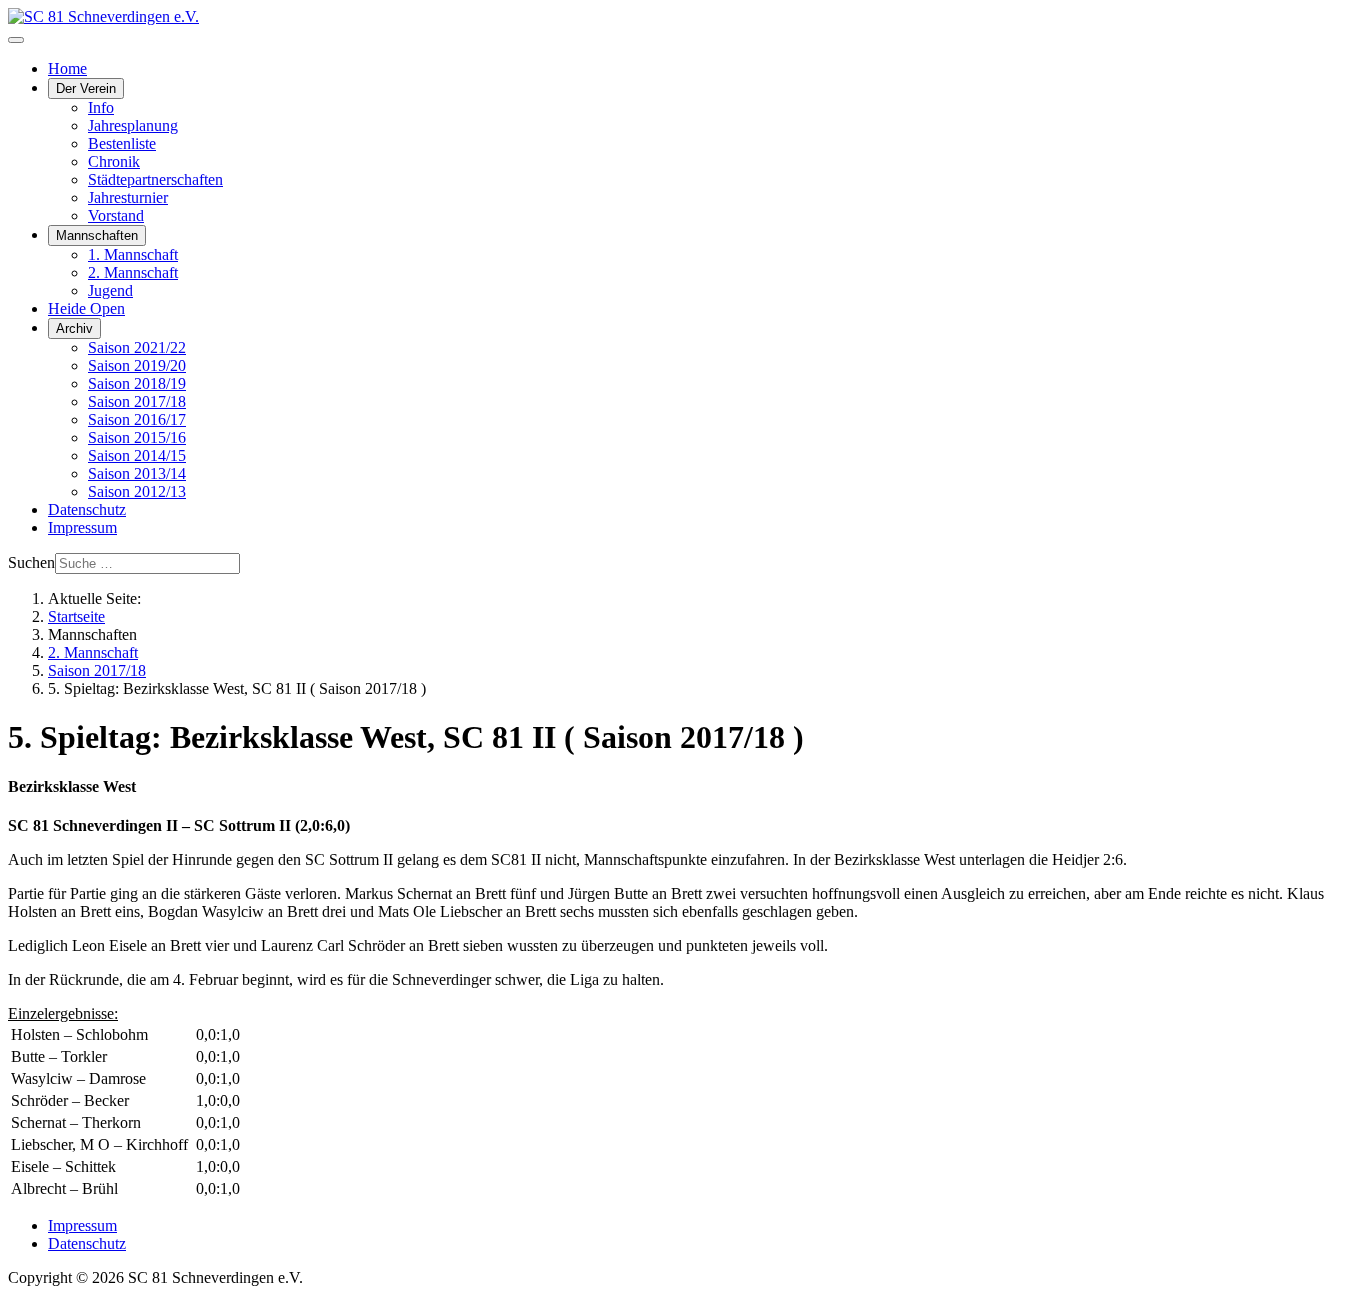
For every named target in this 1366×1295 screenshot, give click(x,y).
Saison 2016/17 (137, 419)
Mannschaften (97, 235)
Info (101, 107)
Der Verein (86, 88)
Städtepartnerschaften (155, 179)
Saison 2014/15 (137, 455)
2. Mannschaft (133, 272)
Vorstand (116, 215)
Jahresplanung (133, 125)
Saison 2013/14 (137, 473)
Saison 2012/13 (137, 491)
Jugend (110, 290)
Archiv (74, 328)
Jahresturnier (128, 197)
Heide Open (86, 308)
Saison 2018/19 (137, 383)
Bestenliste (122, 143)
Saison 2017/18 (137, 401)
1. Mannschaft (133, 254)
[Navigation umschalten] (16, 40)
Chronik (114, 161)
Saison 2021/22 (137, 347)
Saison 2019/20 (137, 365)
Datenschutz (87, 509)
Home (67, 68)
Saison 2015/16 (137, 437)
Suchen (31, 562)
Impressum (82, 527)
